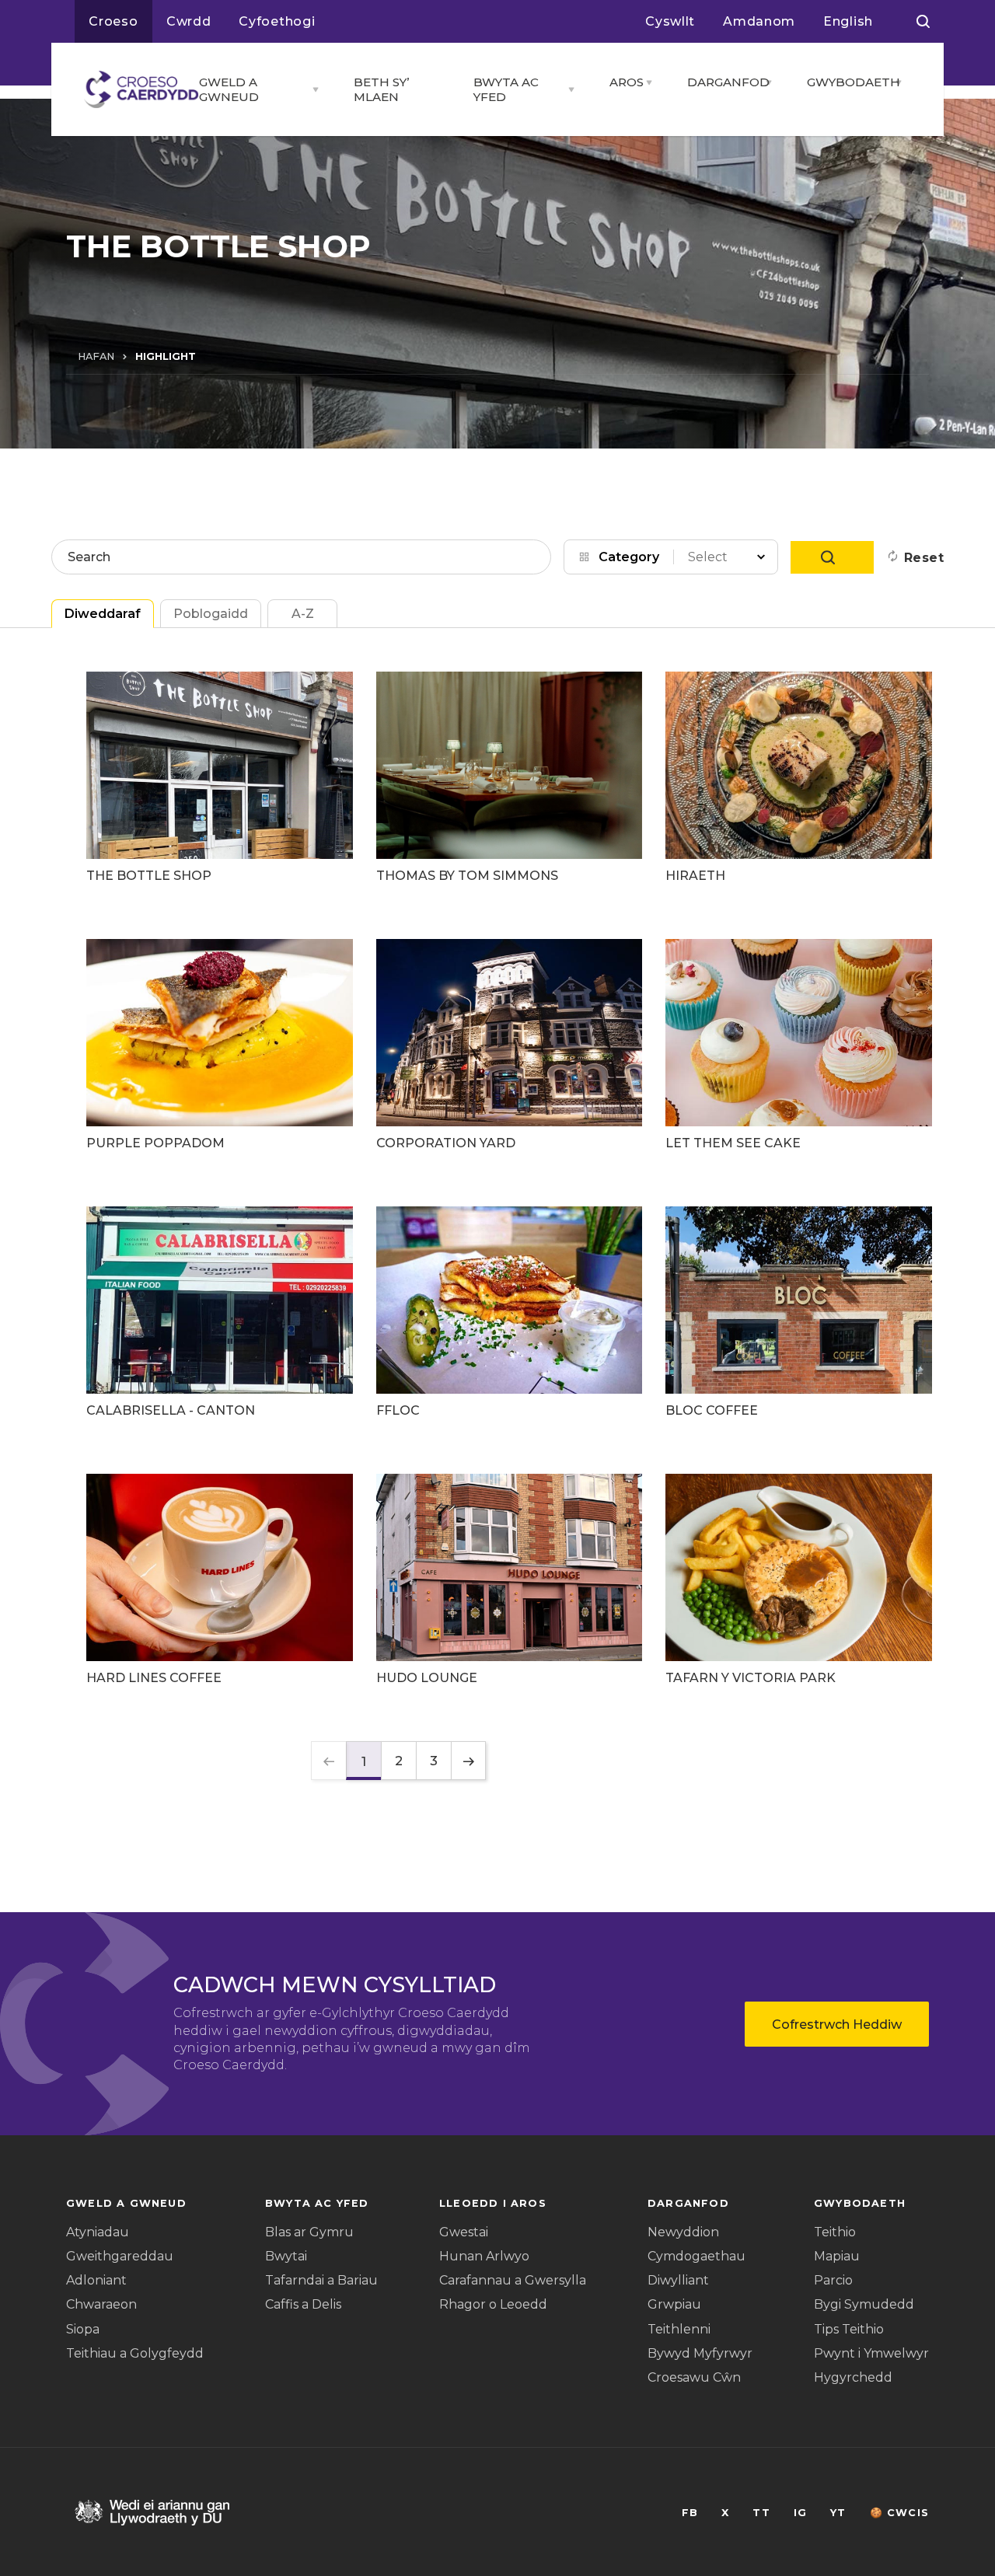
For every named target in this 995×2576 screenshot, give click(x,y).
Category (629, 557)
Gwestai (464, 2232)
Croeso (113, 21)
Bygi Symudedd (864, 2304)
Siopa (83, 2329)
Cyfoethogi (277, 21)
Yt (838, 2513)
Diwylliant (678, 2280)
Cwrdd (189, 21)
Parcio (833, 2280)
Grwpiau (674, 2304)
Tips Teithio (849, 2329)
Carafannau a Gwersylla (513, 2280)
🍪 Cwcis (899, 2513)
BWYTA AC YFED (506, 89)
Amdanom (759, 21)
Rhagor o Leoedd (493, 2304)
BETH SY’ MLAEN (381, 89)
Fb (690, 2513)
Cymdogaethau (696, 2256)
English (848, 21)
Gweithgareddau (120, 2256)
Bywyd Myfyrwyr (700, 2353)
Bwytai (286, 2256)
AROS (623, 82)
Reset (924, 558)
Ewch (832, 557)
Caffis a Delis (303, 2304)
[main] (497, 1288)
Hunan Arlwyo (484, 2256)
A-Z (303, 614)
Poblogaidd (211, 614)
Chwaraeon (101, 2304)
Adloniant (96, 2280)
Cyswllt (670, 21)
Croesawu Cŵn (694, 2377)
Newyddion (683, 2232)
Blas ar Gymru (309, 2232)
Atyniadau (98, 2232)
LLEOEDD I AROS (493, 2203)
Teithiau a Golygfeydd (135, 2353)
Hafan (96, 356)
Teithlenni (679, 2329)
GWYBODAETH (847, 82)
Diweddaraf (103, 614)
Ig (800, 2513)
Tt (761, 2513)
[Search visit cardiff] (923, 22)
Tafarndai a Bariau (321, 2280)
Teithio (835, 2232)
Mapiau (837, 2256)
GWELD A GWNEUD (229, 89)
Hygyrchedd (853, 2377)
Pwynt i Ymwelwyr (871, 2353)
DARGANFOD (722, 82)
